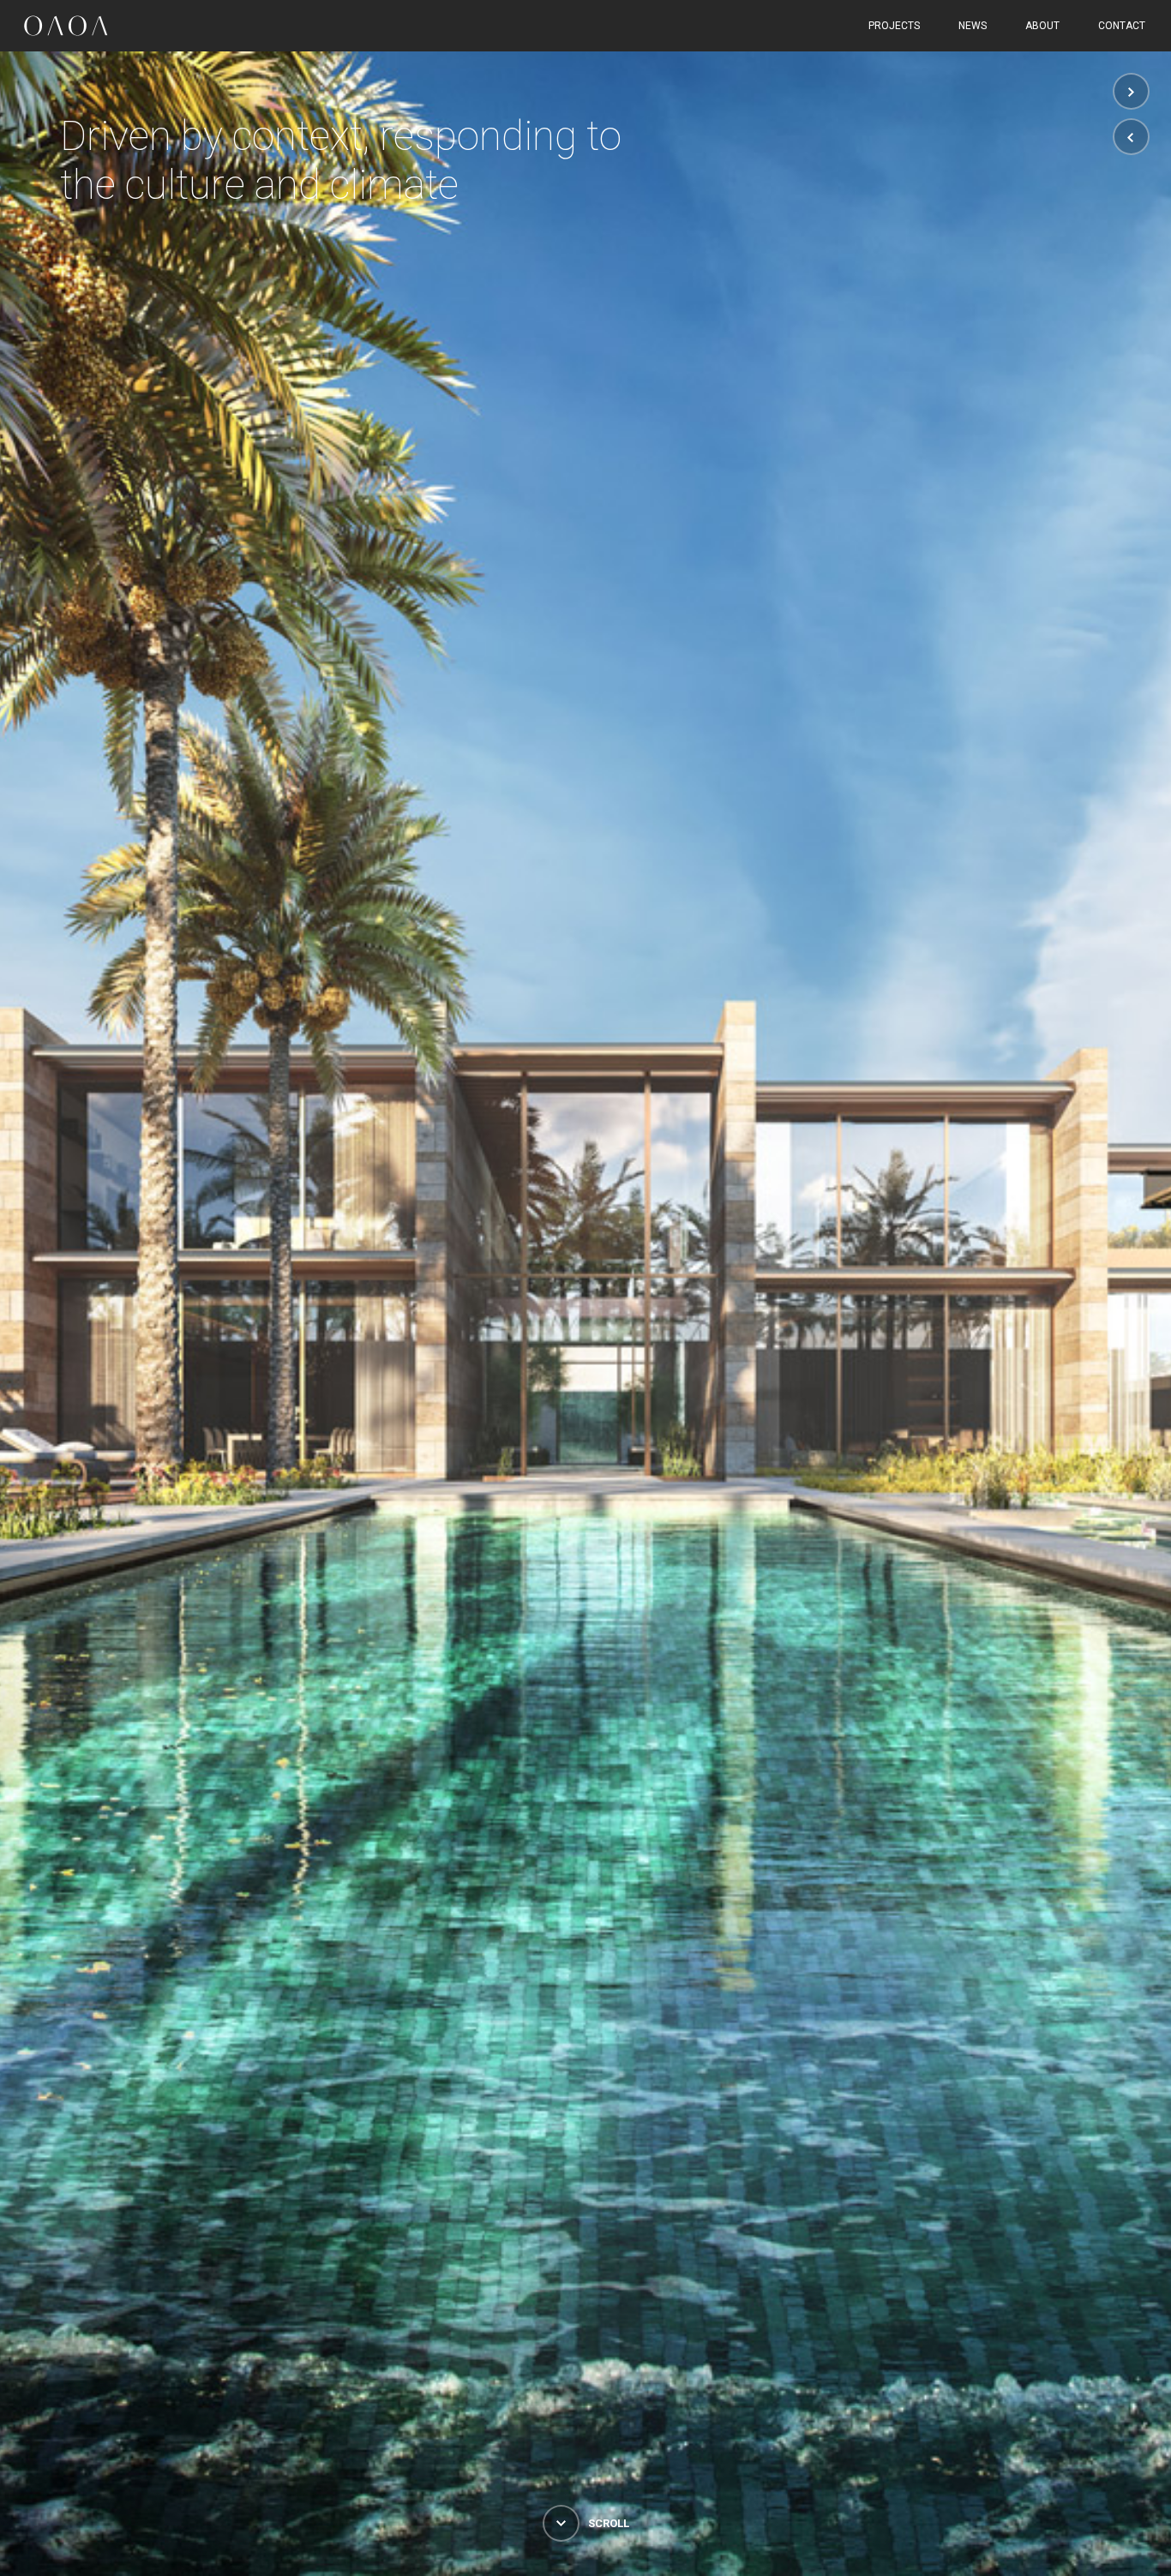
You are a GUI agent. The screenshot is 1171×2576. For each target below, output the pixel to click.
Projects (894, 26)
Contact (1122, 26)
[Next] (1131, 91)
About (1042, 26)
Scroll (607, 2523)
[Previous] (1131, 137)
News (973, 26)
